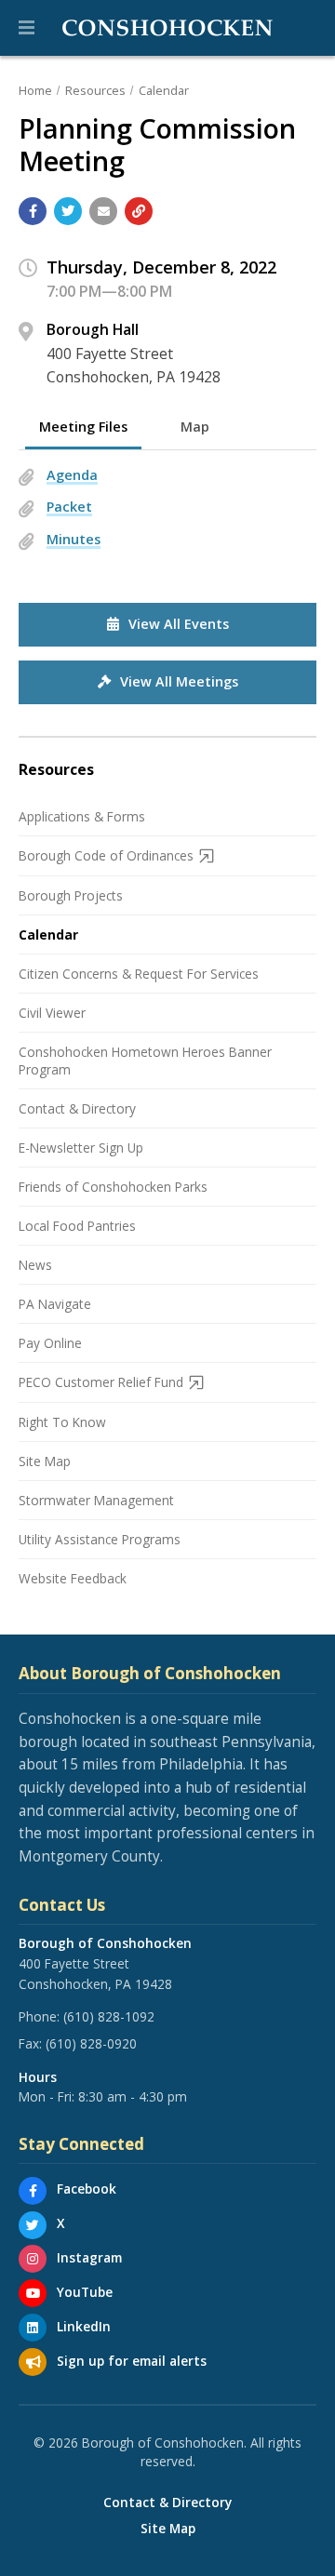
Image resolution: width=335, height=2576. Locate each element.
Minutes (74, 539)
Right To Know (62, 1422)
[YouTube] (33, 2293)
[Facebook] (33, 2191)
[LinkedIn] (33, 2328)
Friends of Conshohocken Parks (113, 1187)
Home (35, 90)
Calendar (164, 90)
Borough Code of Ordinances (106, 855)
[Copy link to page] (139, 211)
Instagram (89, 2257)
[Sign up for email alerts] (33, 2362)
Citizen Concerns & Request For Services (139, 974)
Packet (69, 507)
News (35, 1265)
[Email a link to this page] (103, 211)
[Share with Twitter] (68, 211)
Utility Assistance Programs (100, 1539)
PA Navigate (55, 1304)
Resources (95, 90)
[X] (33, 2225)
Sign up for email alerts (132, 2361)
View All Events (179, 624)
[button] (27, 28)
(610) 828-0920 (91, 2043)
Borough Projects (71, 895)
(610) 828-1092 (109, 2016)
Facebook (87, 2189)
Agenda (72, 475)
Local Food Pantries (77, 1226)
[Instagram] (33, 2259)
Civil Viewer (52, 1013)
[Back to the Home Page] (167, 28)
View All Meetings (179, 681)
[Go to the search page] (305, 28)
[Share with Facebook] (33, 211)
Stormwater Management (96, 1500)
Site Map (45, 1461)
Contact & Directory (77, 1108)
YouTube (85, 2292)
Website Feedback (73, 1578)
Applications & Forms (82, 816)
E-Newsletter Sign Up (81, 1148)
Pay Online (50, 1343)
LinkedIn (84, 2326)
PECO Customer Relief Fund (101, 1382)
